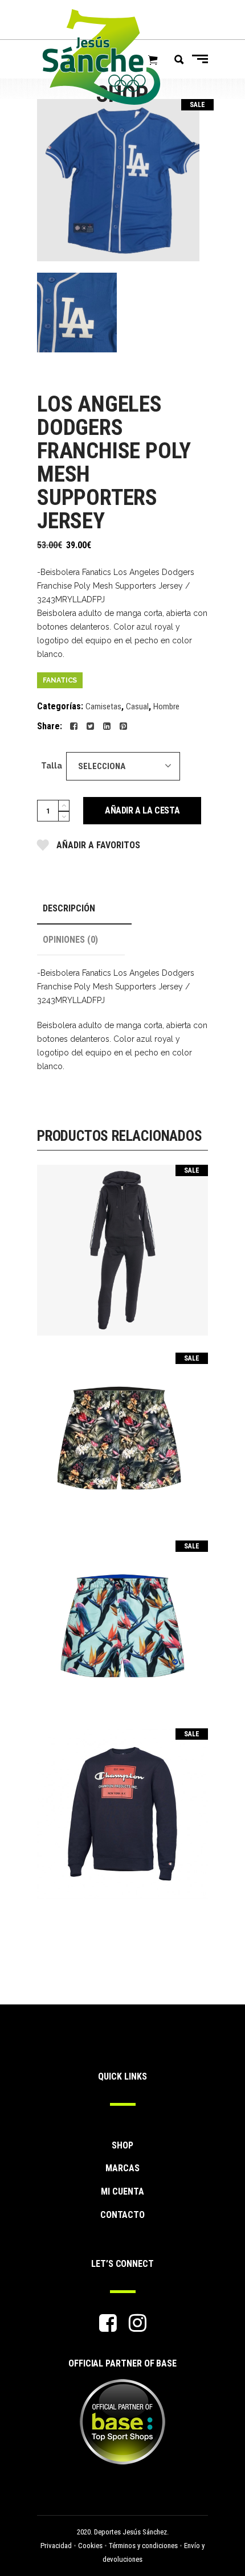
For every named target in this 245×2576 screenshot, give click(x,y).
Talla (52, 766)
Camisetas (103, 706)
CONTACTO (122, 2215)
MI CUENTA (122, 2191)
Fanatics (60, 680)
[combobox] (123, 766)
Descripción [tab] (69, 908)
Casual (137, 706)
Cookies (90, 2546)
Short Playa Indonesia (122, 1430)
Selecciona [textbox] (102, 766)
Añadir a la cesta (142, 810)
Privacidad (56, 2546)
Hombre (166, 706)
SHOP (122, 2145)
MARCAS (122, 2168)
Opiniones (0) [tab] (70, 940)
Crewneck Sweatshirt (122, 1806)
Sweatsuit (122, 1242)
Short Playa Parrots (122, 1618)
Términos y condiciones (143, 2546)
